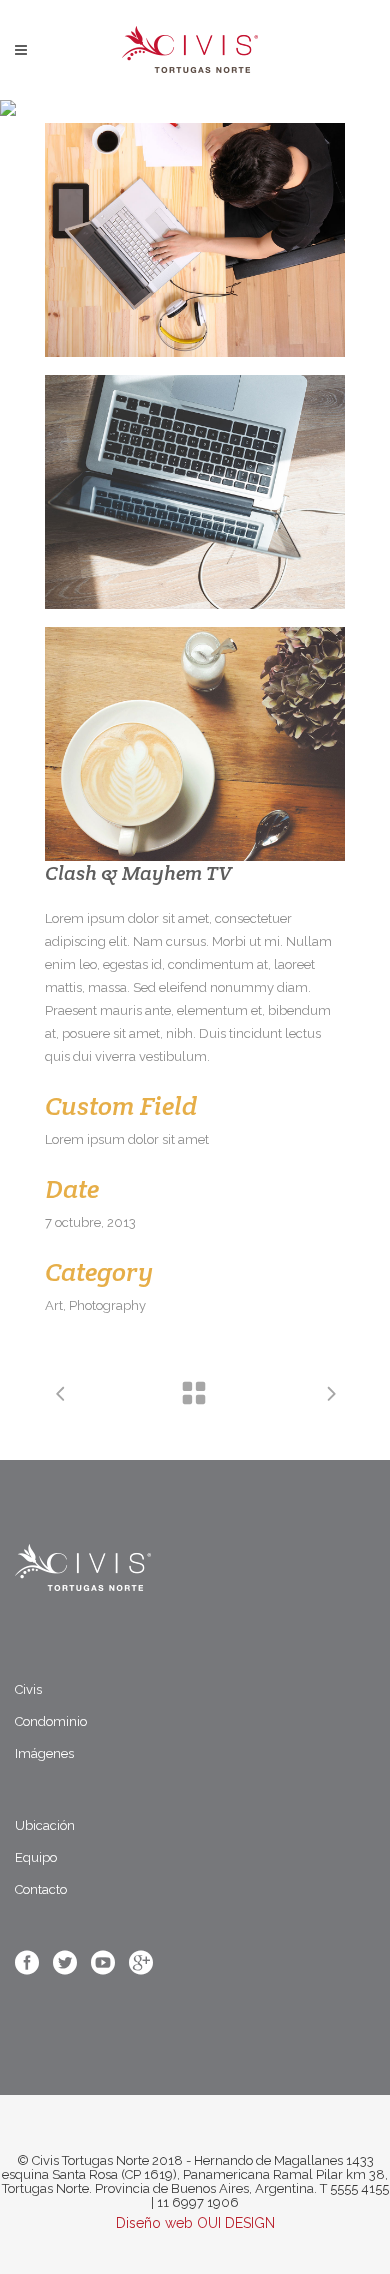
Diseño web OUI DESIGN (195, 2223)
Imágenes (44, 1753)
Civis (28, 1689)
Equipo (36, 1857)
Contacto (41, 1889)
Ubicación (45, 1825)
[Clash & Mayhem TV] (195, 240)
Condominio (51, 1721)
